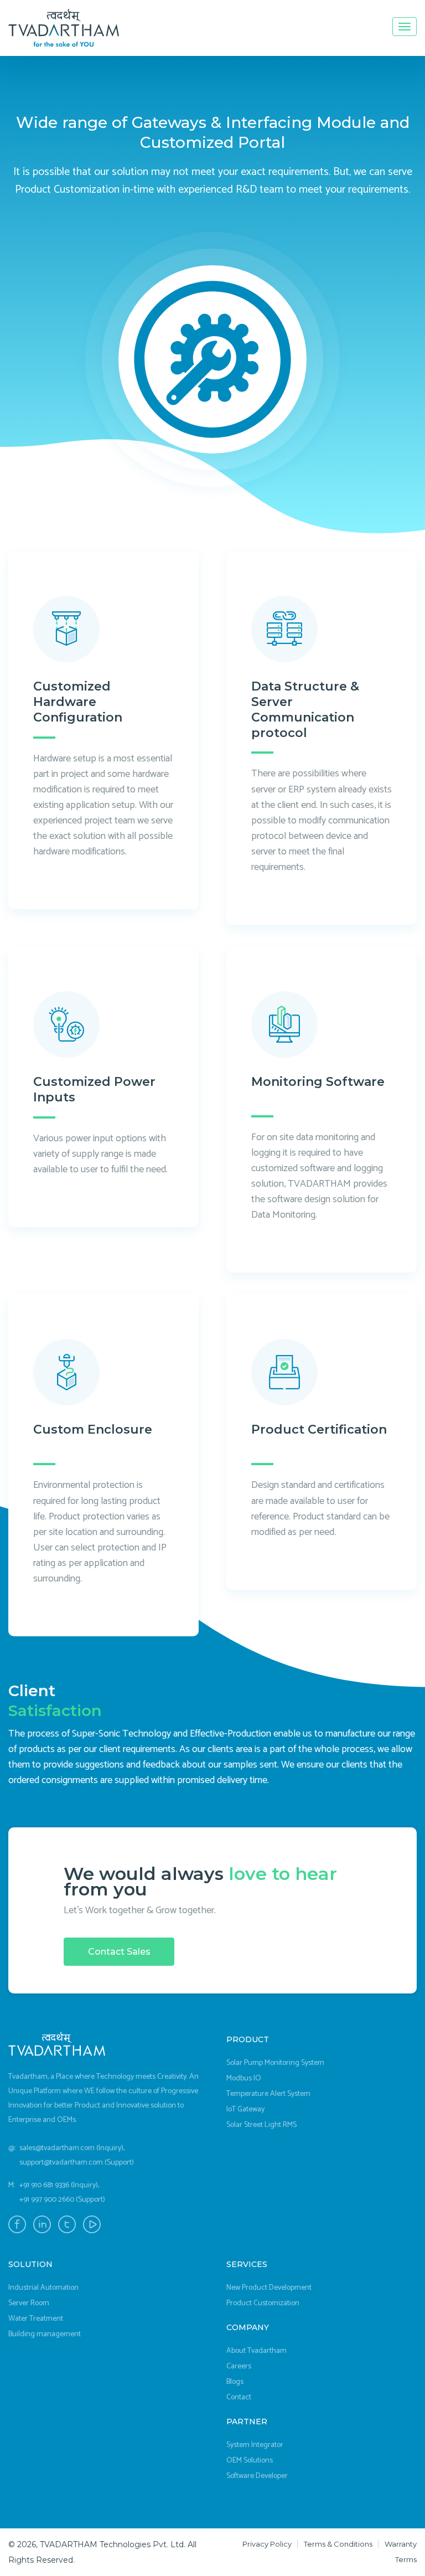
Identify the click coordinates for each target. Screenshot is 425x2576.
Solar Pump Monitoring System (275, 2063)
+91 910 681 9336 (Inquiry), (59, 2185)
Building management (45, 2334)
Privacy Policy (267, 2544)
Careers (239, 2366)
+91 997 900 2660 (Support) (62, 2200)
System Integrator (255, 2445)
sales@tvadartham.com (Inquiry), (72, 2148)
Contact (239, 2397)
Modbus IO (244, 2078)
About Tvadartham (256, 2351)
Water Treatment (36, 2319)
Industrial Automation (43, 2288)
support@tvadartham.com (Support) (77, 2163)
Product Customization (263, 2303)
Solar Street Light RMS (261, 2125)
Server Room (29, 2303)
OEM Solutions (250, 2461)
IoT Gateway (245, 2109)
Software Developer (257, 2476)
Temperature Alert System (268, 2094)
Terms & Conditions (338, 2544)
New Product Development (269, 2288)
